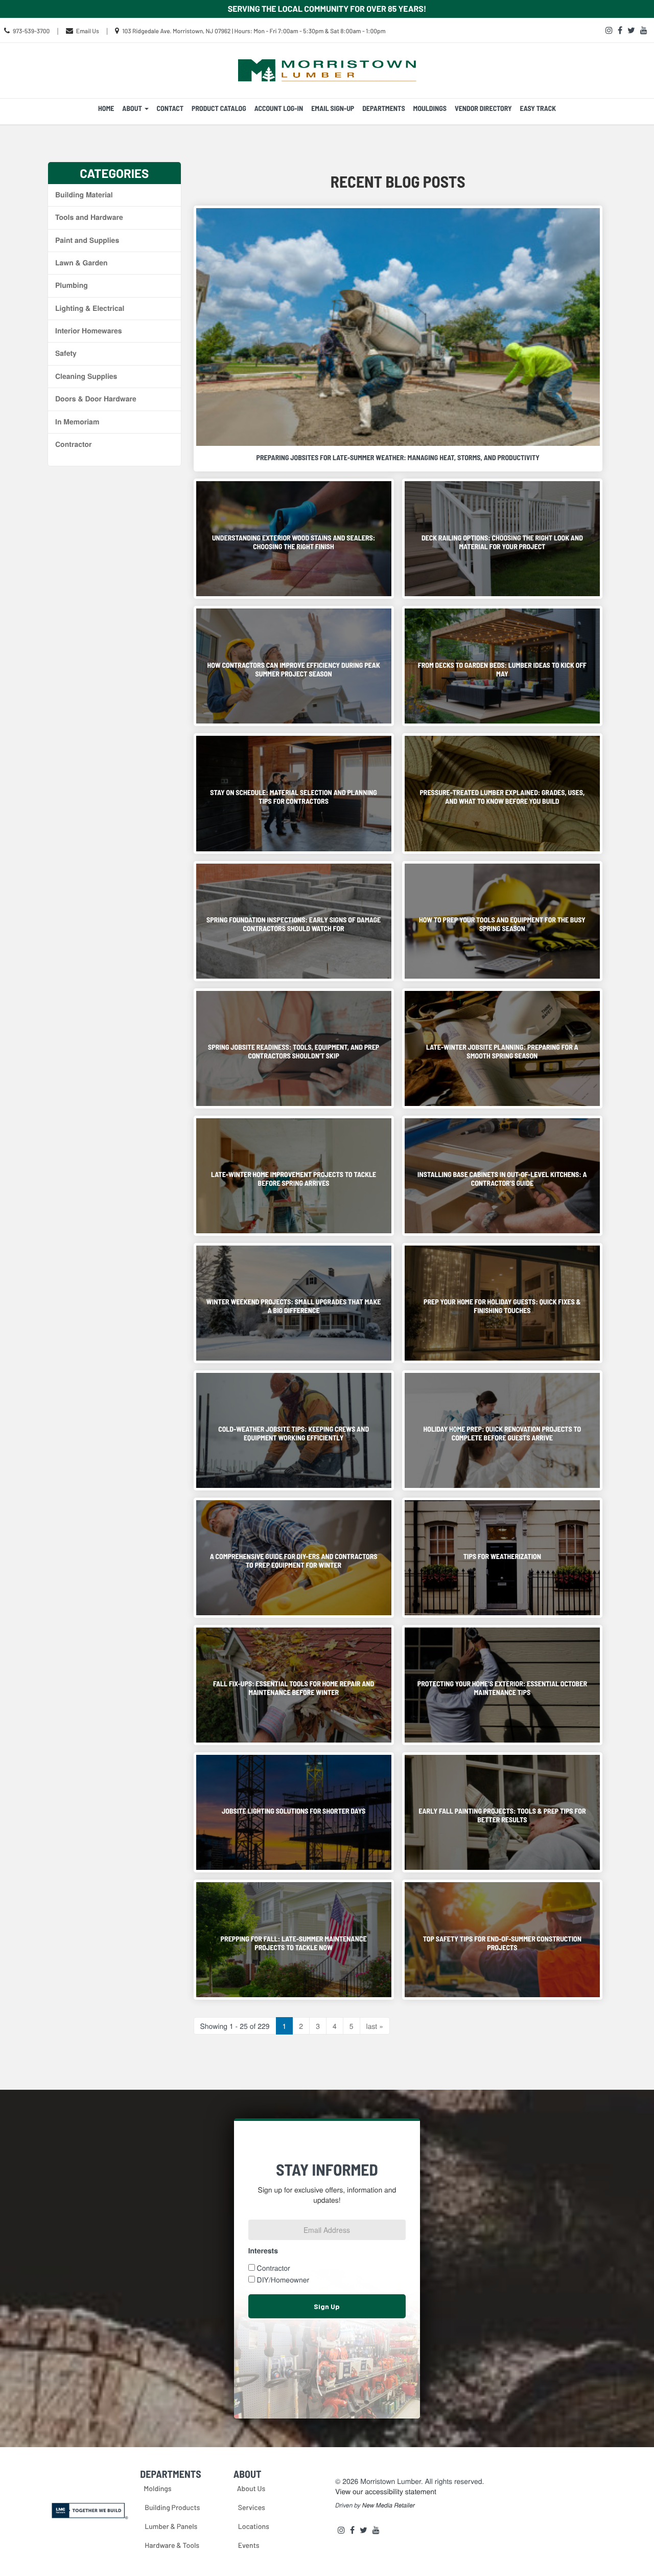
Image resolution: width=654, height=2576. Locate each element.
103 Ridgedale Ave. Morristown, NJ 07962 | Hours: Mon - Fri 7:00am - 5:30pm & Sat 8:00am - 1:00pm (254, 31)
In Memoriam (77, 422)
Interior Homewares (89, 331)
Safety (66, 353)
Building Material (84, 195)
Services (252, 2507)
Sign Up (327, 2306)
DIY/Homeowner (283, 2279)
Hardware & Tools (172, 2545)
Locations (254, 2526)
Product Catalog (219, 108)
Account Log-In (279, 108)
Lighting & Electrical (90, 308)
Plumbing (72, 285)
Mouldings (430, 108)
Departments (383, 108)
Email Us (88, 31)
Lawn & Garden (81, 263)
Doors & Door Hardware (96, 399)
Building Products (172, 2507)
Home (106, 108)
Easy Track (538, 108)
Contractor (73, 444)
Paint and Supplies (87, 240)
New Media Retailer (389, 2505)
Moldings (157, 2488)
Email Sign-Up (333, 108)
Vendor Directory (483, 108)
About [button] (133, 108)
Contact (170, 108)
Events (249, 2545)
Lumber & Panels (171, 2526)
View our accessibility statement (386, 2491)
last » (375, 2026)
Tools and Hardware (89, 217)
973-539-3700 (31, 31)
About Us (251, 2488)
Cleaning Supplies (86, 376)
